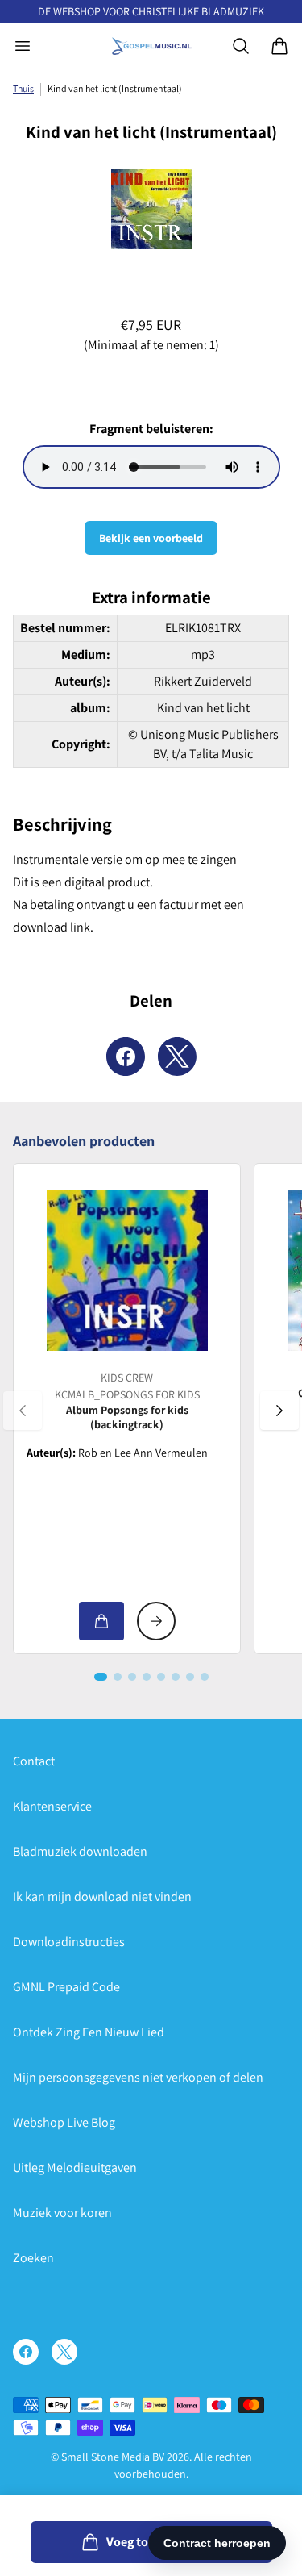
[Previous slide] (23, 1411)
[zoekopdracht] (241, 46)
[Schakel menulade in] (23, 46)
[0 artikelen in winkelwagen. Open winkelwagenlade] (279, 46)
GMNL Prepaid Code (66, 1987)
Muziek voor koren (62, 2213)
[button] (101, 1677)
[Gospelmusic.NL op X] (64, 2352)
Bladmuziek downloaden (80, 1851)
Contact (34, 1761)
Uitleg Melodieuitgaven (75, 2168)
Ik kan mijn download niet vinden (102, 1897)
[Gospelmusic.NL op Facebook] (26, 2352)
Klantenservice (52, 1806)
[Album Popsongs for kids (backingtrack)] (127, 1270)
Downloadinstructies (69, 1942)
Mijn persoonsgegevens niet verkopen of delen (138, 2077)
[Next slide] (279, 1411)
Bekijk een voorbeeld (151, 538)
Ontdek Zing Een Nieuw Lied (89, 2032)
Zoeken (33, 2258)
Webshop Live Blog (64, 2122)
